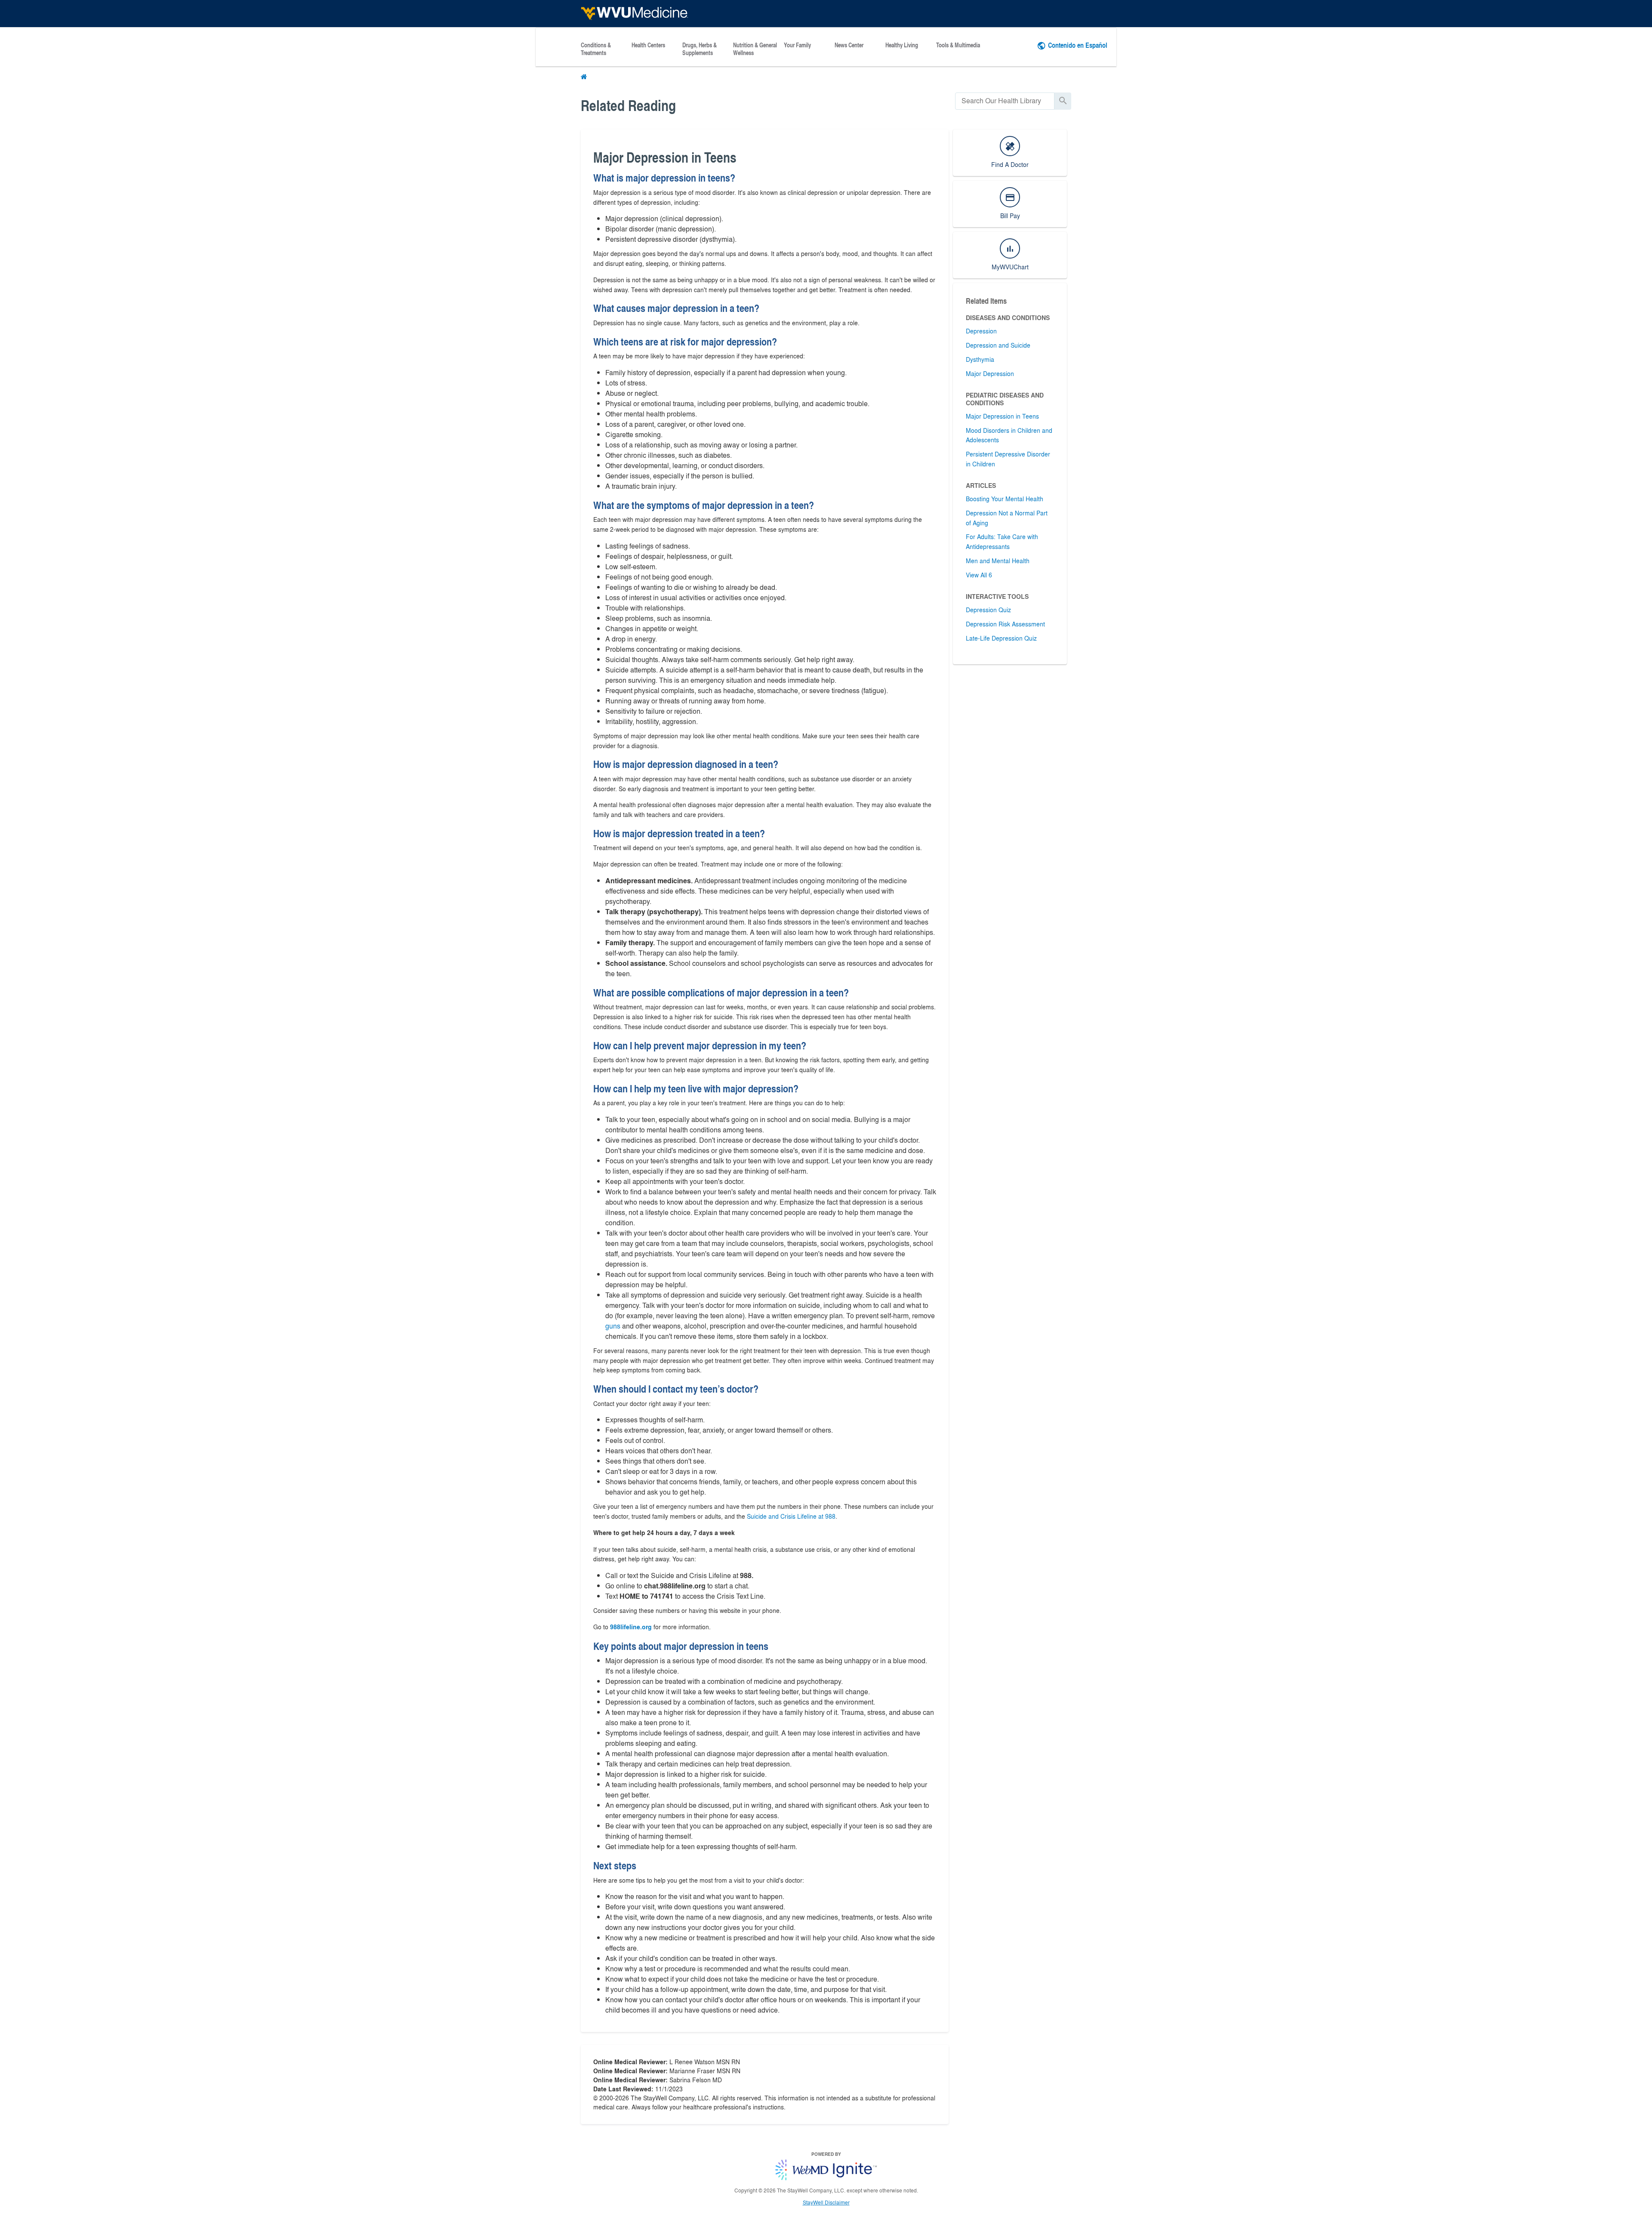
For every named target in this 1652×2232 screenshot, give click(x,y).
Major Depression (990, 373)
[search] (1005, 101)
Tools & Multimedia (958, 45)
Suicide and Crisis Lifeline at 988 (791, 1516)
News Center (849, 45)
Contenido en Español (1078, 45)
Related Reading (628, 105)
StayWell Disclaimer (826, 2202)
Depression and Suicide (998, 345)
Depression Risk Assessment (1005, 624)
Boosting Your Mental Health (1005, 499)
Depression (981, 331)
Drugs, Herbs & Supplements (700, 49)
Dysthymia (980, 359)
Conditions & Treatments (596, 49)
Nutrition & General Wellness (755, 49)
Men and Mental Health (998, 561)
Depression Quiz (988, 610)
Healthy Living (902, 45)
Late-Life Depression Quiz (1001, 638)
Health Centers (648, 45)
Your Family (797, 45)
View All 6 (979, 575)
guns (613, 1326)
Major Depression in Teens (1002, 416)
